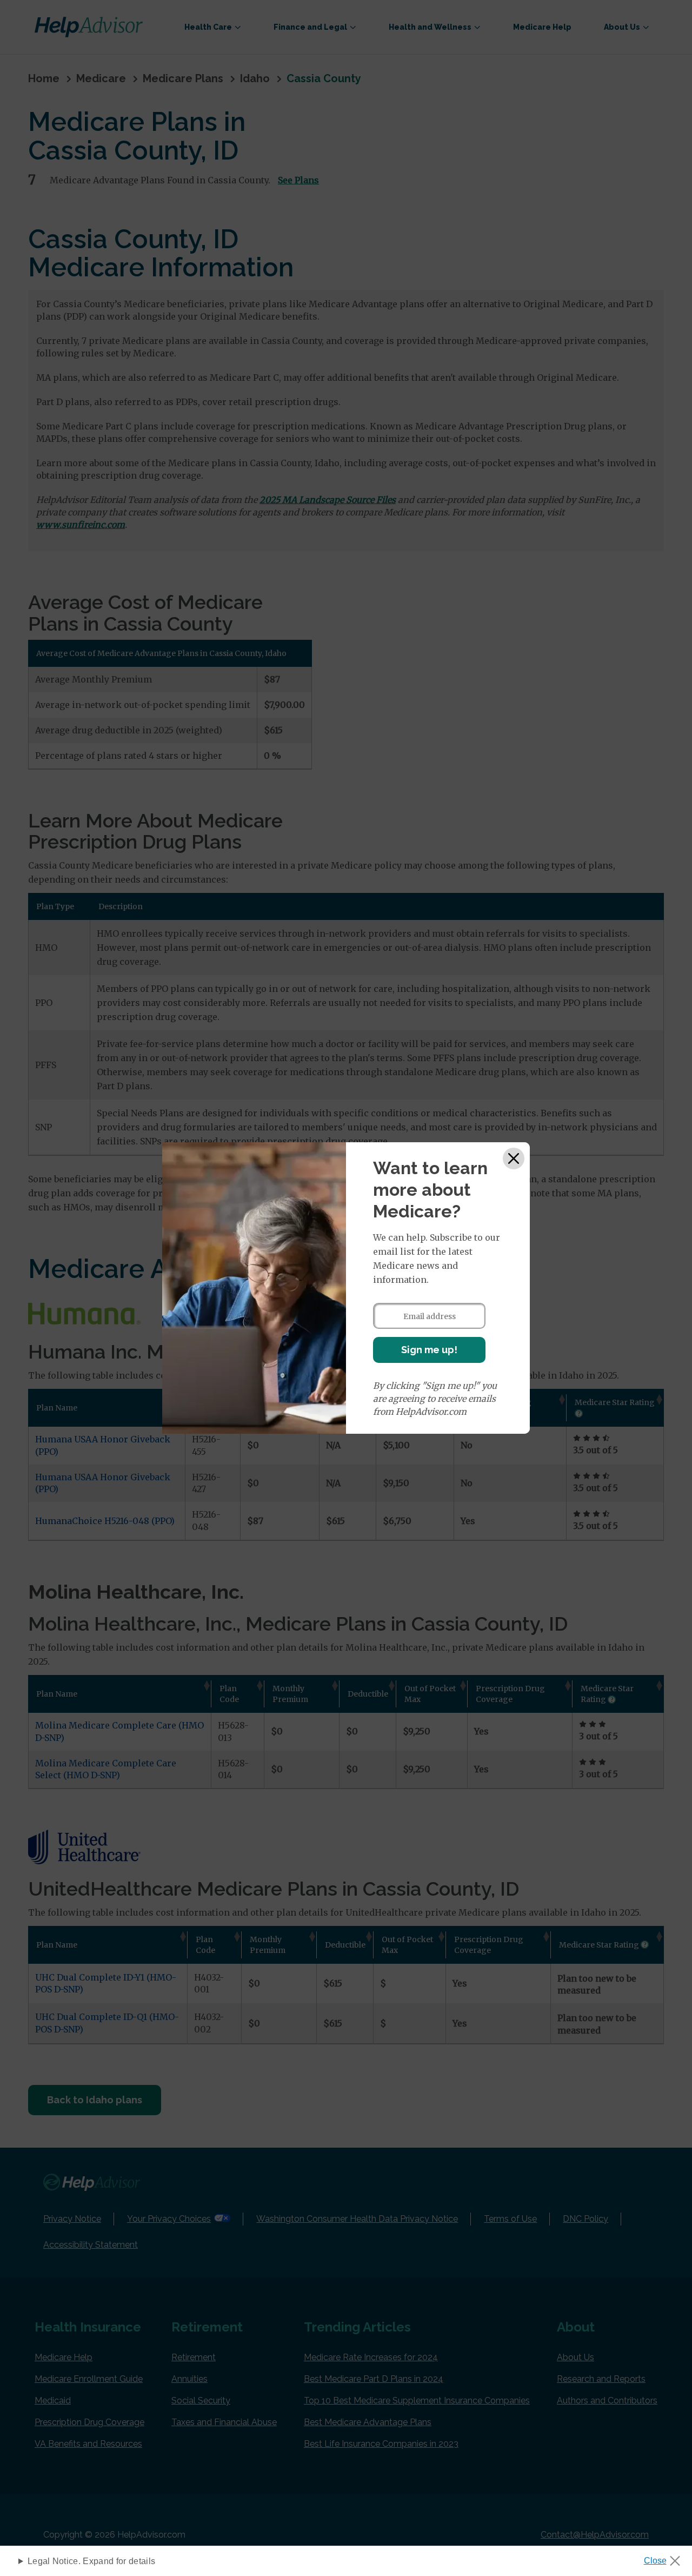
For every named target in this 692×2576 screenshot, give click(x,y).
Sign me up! (429, 1350)
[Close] (514, 1158)
